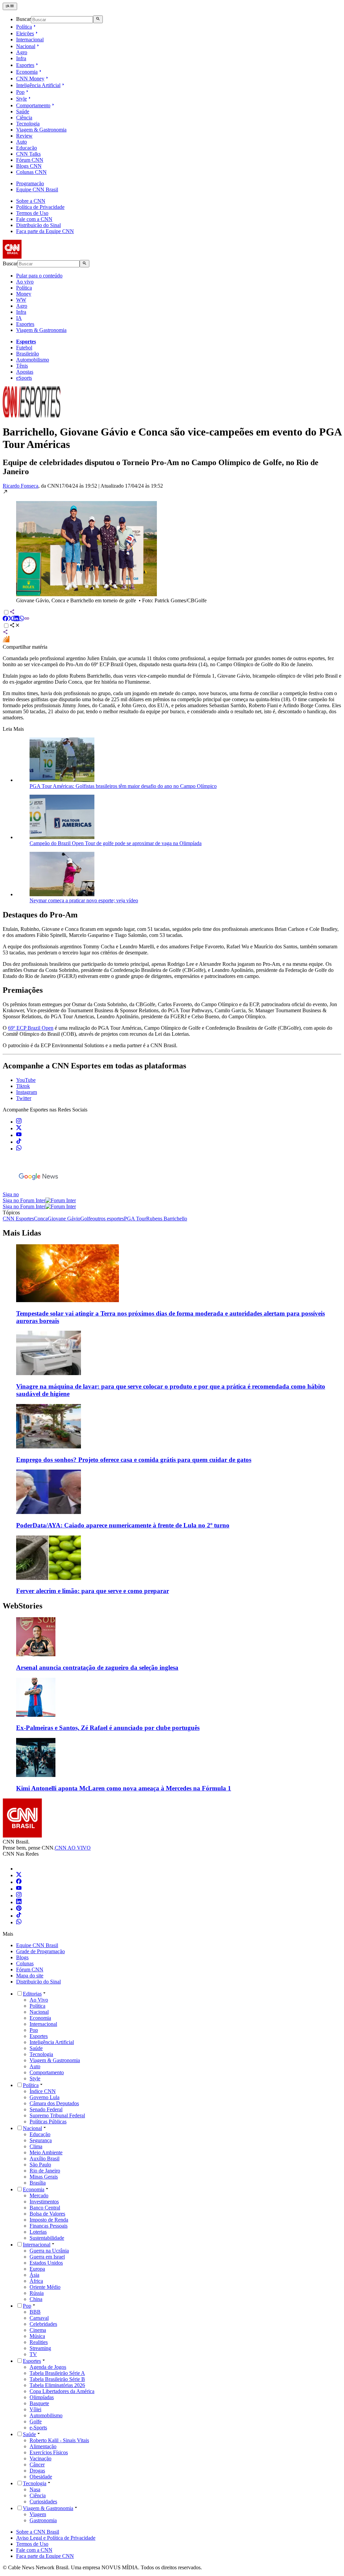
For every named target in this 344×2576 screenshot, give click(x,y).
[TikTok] (19, 1916)
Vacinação (40, 2458)
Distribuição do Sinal (38, 225)
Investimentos (44, 2202)
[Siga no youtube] (19, 1135)
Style (21, 99)
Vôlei (35, 2409)
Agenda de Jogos (48, 2367)
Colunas (25, 1963)
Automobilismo (33, 360)
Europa (37, 2269)
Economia (27, 72)
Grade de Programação (40, 1951)
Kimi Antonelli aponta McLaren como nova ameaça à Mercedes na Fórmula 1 (124, 1788)
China (36, 2299)
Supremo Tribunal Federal (57, 2115)
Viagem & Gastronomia (41, 130)
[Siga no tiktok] (19, 1142)
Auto (21, 142)
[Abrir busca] (98, 19)
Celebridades (43, 2324)
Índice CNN (43, 2091)
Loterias (38, 2232)
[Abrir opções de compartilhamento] (15, 626)
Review (24, 136)
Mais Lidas (22, 1233)
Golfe (36, 2421)
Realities (39, 2342)
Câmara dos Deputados (54, 2103)
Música (37, 2336)
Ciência (24, 118)
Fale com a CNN (34, 219)
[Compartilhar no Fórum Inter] (6, 641)
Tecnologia (28, 124)
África (36, 2281)
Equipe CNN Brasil (37, 190)
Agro (22, 52)
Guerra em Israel (47, 2257)
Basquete (39, 2403)
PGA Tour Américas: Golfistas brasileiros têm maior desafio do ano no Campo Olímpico (123, 786)
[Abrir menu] (10, 6)
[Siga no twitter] (19, 1128)
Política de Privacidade (40, 207)
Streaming (40, 2348)
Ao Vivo (39, 2000)
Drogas (37, 2471)
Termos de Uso (32, 213)
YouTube (26, 1080)
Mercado (39, 2195)
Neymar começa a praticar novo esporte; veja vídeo (84, 900)
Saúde (23, 111)
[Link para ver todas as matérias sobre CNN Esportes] (32, 415)
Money (24, 294)
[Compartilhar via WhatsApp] (21, 619)
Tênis (22, 366)
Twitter (24, 1098)
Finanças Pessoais (49, 2226)
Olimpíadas (42, 2397)
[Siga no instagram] (19, 1122)
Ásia (34, 2275)
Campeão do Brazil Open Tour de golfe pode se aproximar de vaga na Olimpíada (116, 843)
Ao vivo (25, 282)
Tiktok (23, 1086)
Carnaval (39, 2318)
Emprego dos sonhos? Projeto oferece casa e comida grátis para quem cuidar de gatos (134, 1460)
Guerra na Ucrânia (49, 2251)
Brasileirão (28, 354)
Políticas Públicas (48, 2122)
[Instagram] (19, 1896)
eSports (24, 378)
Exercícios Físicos (49, 2452)
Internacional (30, 40)
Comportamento (33, 105)
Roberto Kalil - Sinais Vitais (59, 2440)
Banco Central (45, 2208)
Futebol (24, 348)
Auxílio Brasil (45, 2158)
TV (33, 2354)
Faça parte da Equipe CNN (45, 231)
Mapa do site (30, 1976)
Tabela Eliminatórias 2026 (57, 2385)
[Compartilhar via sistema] (5, 633)
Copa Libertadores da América (62, 2391)
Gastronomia (43, 2520)
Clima (36, 2146)
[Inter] (20, 1869)
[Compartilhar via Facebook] (5, 619)
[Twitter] (19, 1875)
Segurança (41, 2140)
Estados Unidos (46, 2263)
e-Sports (38, 2428)
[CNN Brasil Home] (39, 257)
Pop (20, 92)
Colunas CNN (31, 172)
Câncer (37, 2465)
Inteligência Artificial (38, 85)
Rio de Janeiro (45, 2171)
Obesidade (41, 2477)
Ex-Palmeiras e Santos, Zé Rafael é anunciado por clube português (108, 1728)
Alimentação (43, 2446)
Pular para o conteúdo (39, 276)
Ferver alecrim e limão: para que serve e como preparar (93, 1591)
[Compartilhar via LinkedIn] (16, 619)
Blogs (22, 1957)
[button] (172, 546)
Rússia (37, 2293)
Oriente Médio (45, 2287)
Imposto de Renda (49, 2220)
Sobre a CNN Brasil (38, 2532)
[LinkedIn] (19, 1902)
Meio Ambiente (46, 2152)
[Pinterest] (19, 1909)
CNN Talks (28, 154)
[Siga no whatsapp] (19, 1149)
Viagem (38, 2514)
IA (19, 318)
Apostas (25, 372)
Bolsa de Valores (47, 2214)
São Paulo (40, 2165)
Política (24, 27)
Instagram (27, 1092)
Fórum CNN (30, 160)
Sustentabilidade (47, 2238)
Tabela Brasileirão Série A (57, 2373)
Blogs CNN (29, 166)
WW (21, 300)
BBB (35, 2312)
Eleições (25, 33)
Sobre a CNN (31, 201)
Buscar (24, 19)
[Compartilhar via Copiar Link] (27, 619)
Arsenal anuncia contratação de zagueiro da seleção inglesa (97, 1668)
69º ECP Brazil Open (31, 1028)
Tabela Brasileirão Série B (57, 2379)
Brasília (38, 2183)
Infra (21, 58)
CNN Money (30, 79)
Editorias (32, 1994)
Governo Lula (45, 2097)
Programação (30, 183)
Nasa (35, 2489)
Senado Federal (46, 2109)
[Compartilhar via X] (11, 619)
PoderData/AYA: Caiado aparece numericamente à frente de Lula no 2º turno (123, 1525)
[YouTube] (19, 1889)
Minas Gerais (44, 2177)
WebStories (23, 1606)
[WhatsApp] (19, 1922)
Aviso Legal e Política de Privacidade (56, 2538)
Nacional (26, 46)
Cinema (38, 2330)
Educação (27, 148)
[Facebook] (19, 1882)
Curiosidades (43, 2502)
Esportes (25, 65)
